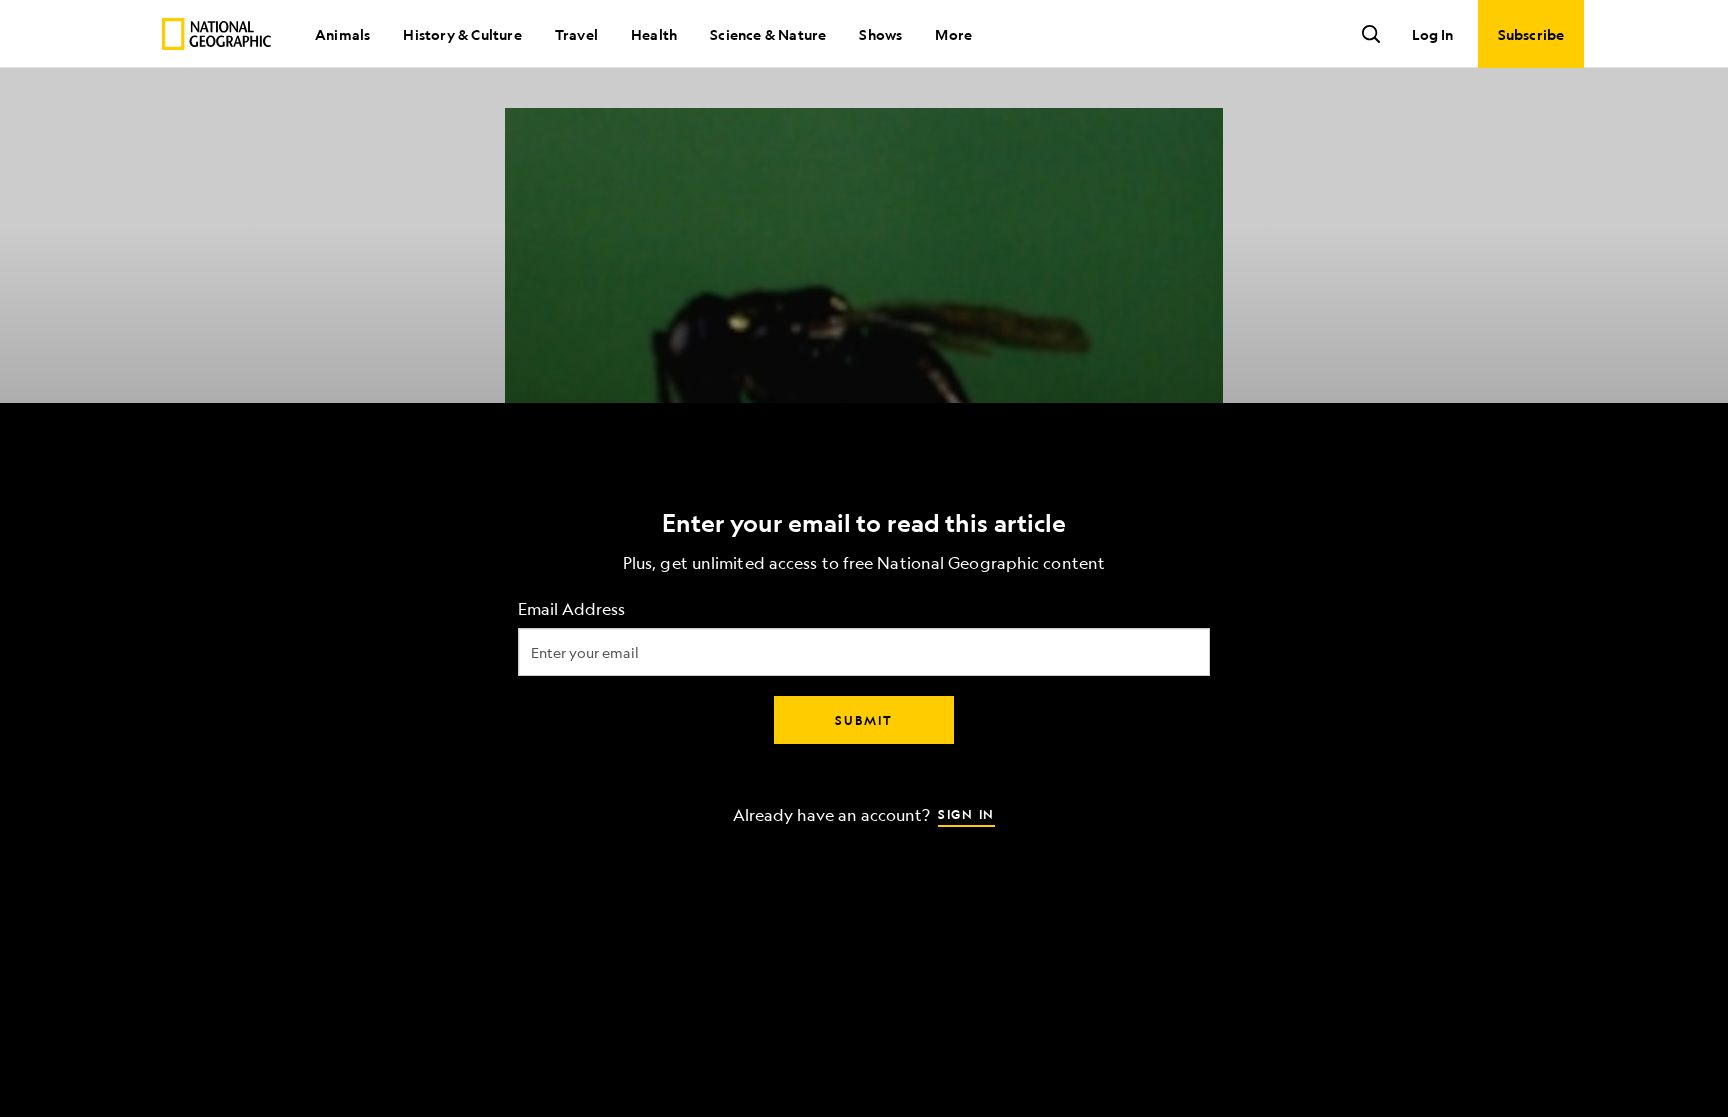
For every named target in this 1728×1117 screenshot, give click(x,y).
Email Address (571, 608)
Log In (1432, 34)
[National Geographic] (216, 34)
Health (654, 34)
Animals (342, 34)
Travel (576, 34)
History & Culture (462, 34)
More (953, 34)
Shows (880, 34)
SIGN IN (966, 813)
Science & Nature (768, 34)
